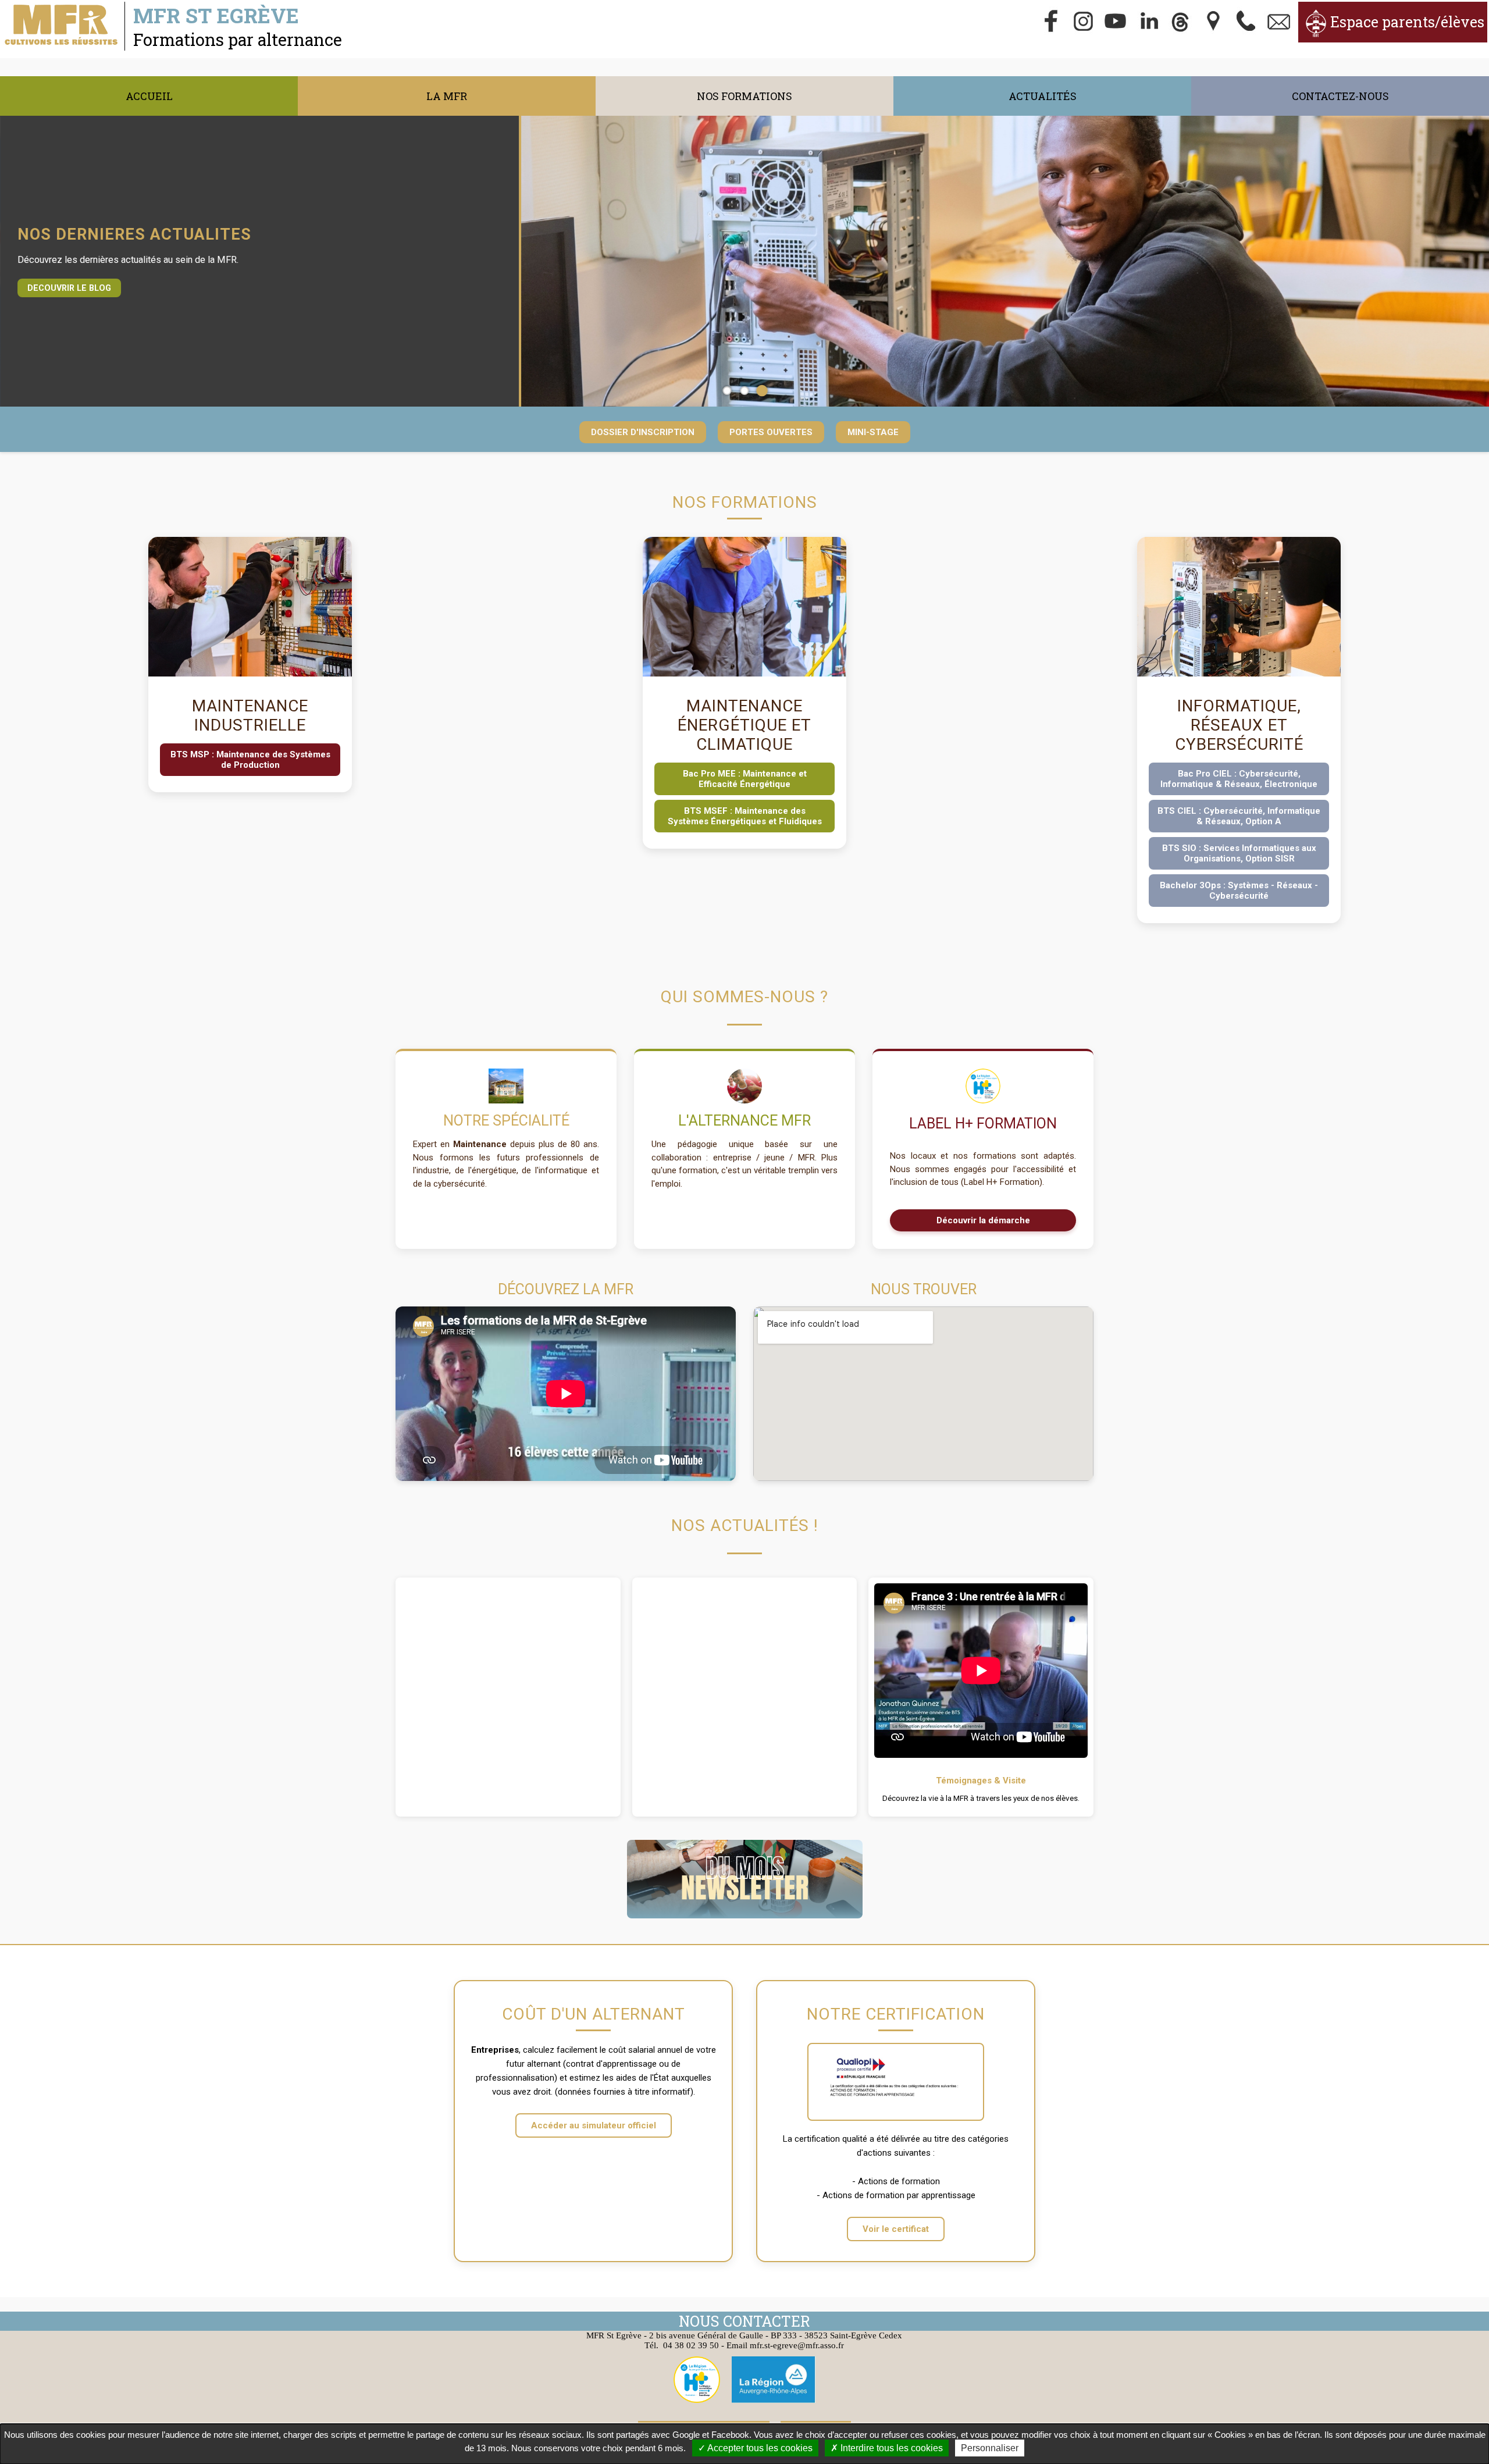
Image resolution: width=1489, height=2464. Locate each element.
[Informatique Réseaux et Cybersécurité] (1239, 674)
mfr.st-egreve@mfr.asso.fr (797, 2345)
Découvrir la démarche (983, 1220)
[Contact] (1279, 22)
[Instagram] (1084, 22)
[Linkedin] (1149, 22)
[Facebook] (1051, 22)
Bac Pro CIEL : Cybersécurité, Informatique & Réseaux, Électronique (1239, 779)
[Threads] (1181, 22)
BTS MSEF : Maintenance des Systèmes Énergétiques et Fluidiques (745, 816)
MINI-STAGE (873, 432)
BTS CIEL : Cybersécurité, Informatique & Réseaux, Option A (1239, 816)
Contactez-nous (1340, 96)
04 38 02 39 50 (691, 2345)
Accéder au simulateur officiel (594, 2125)
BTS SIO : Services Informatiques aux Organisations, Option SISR (1239, 853)
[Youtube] (1116, 22)
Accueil (149, 96)
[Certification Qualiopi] (896, 2082)
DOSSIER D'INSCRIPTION (643, 432)
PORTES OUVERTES (771, 432)
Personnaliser (990, 2448)
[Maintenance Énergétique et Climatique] (744, 674)
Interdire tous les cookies (890, 2448)
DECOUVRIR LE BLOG (69, 288)
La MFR (447, 96)
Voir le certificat (896, 2229)
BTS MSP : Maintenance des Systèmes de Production (250, 760)
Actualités (1043, 96)
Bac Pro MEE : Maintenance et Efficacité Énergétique (745, 779)
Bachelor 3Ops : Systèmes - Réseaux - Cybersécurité (1239, 891)
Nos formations (744, 96)
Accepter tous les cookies (759, 2448)
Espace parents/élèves (1407, 22)
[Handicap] (983, 1090)
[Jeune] (744, 1086)
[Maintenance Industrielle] (250, 674)
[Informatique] (1005, 261)
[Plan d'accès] (1214, 22)
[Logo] (506, 1086)
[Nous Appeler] (1246, 22)
